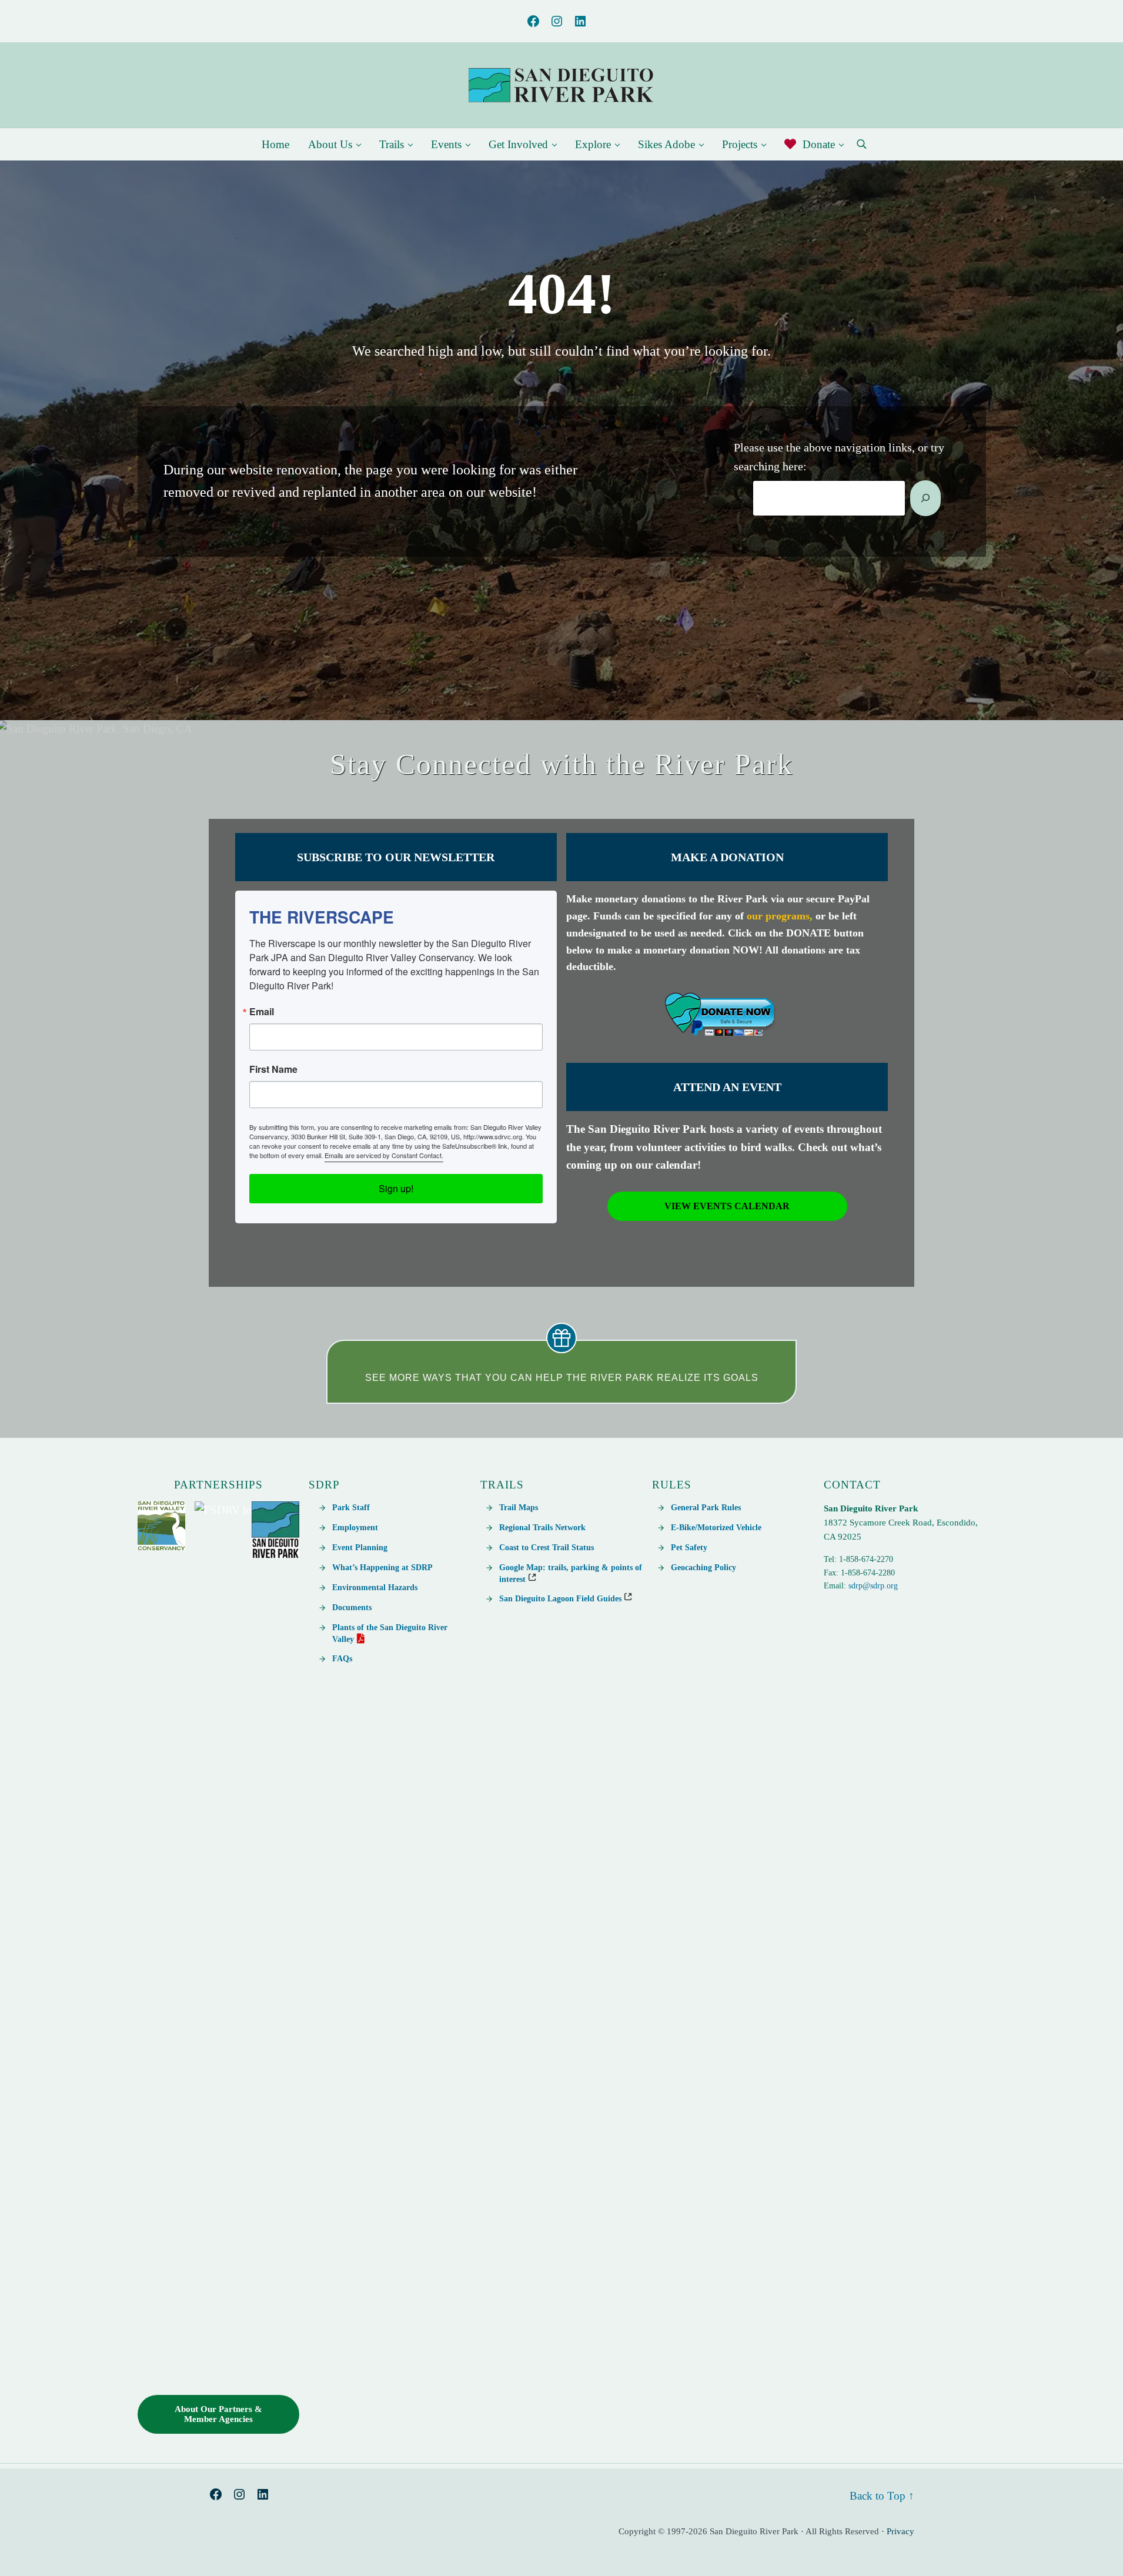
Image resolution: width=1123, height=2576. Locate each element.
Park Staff (351, 1507)
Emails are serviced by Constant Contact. (384, 1155)
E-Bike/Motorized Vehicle (716, 1527)
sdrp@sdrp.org (873, 1586)
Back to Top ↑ (882, 2496)
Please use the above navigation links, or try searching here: (839, 457)
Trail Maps (519, 1507)
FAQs (342, 1658)
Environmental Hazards (375, 1587)
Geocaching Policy (703, 1567)
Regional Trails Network (542, 1527)
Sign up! (396, 1188)
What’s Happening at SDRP (382, 1567)
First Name (273, 1069)
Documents (352, 1607)
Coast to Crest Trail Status (547, 1547)
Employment (355, 1527)
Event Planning (360, 1547)
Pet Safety (689, 1547)
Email (262, 1012)
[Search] (925, 498)
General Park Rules (706, 1507)
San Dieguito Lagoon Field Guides (561, 1598)
